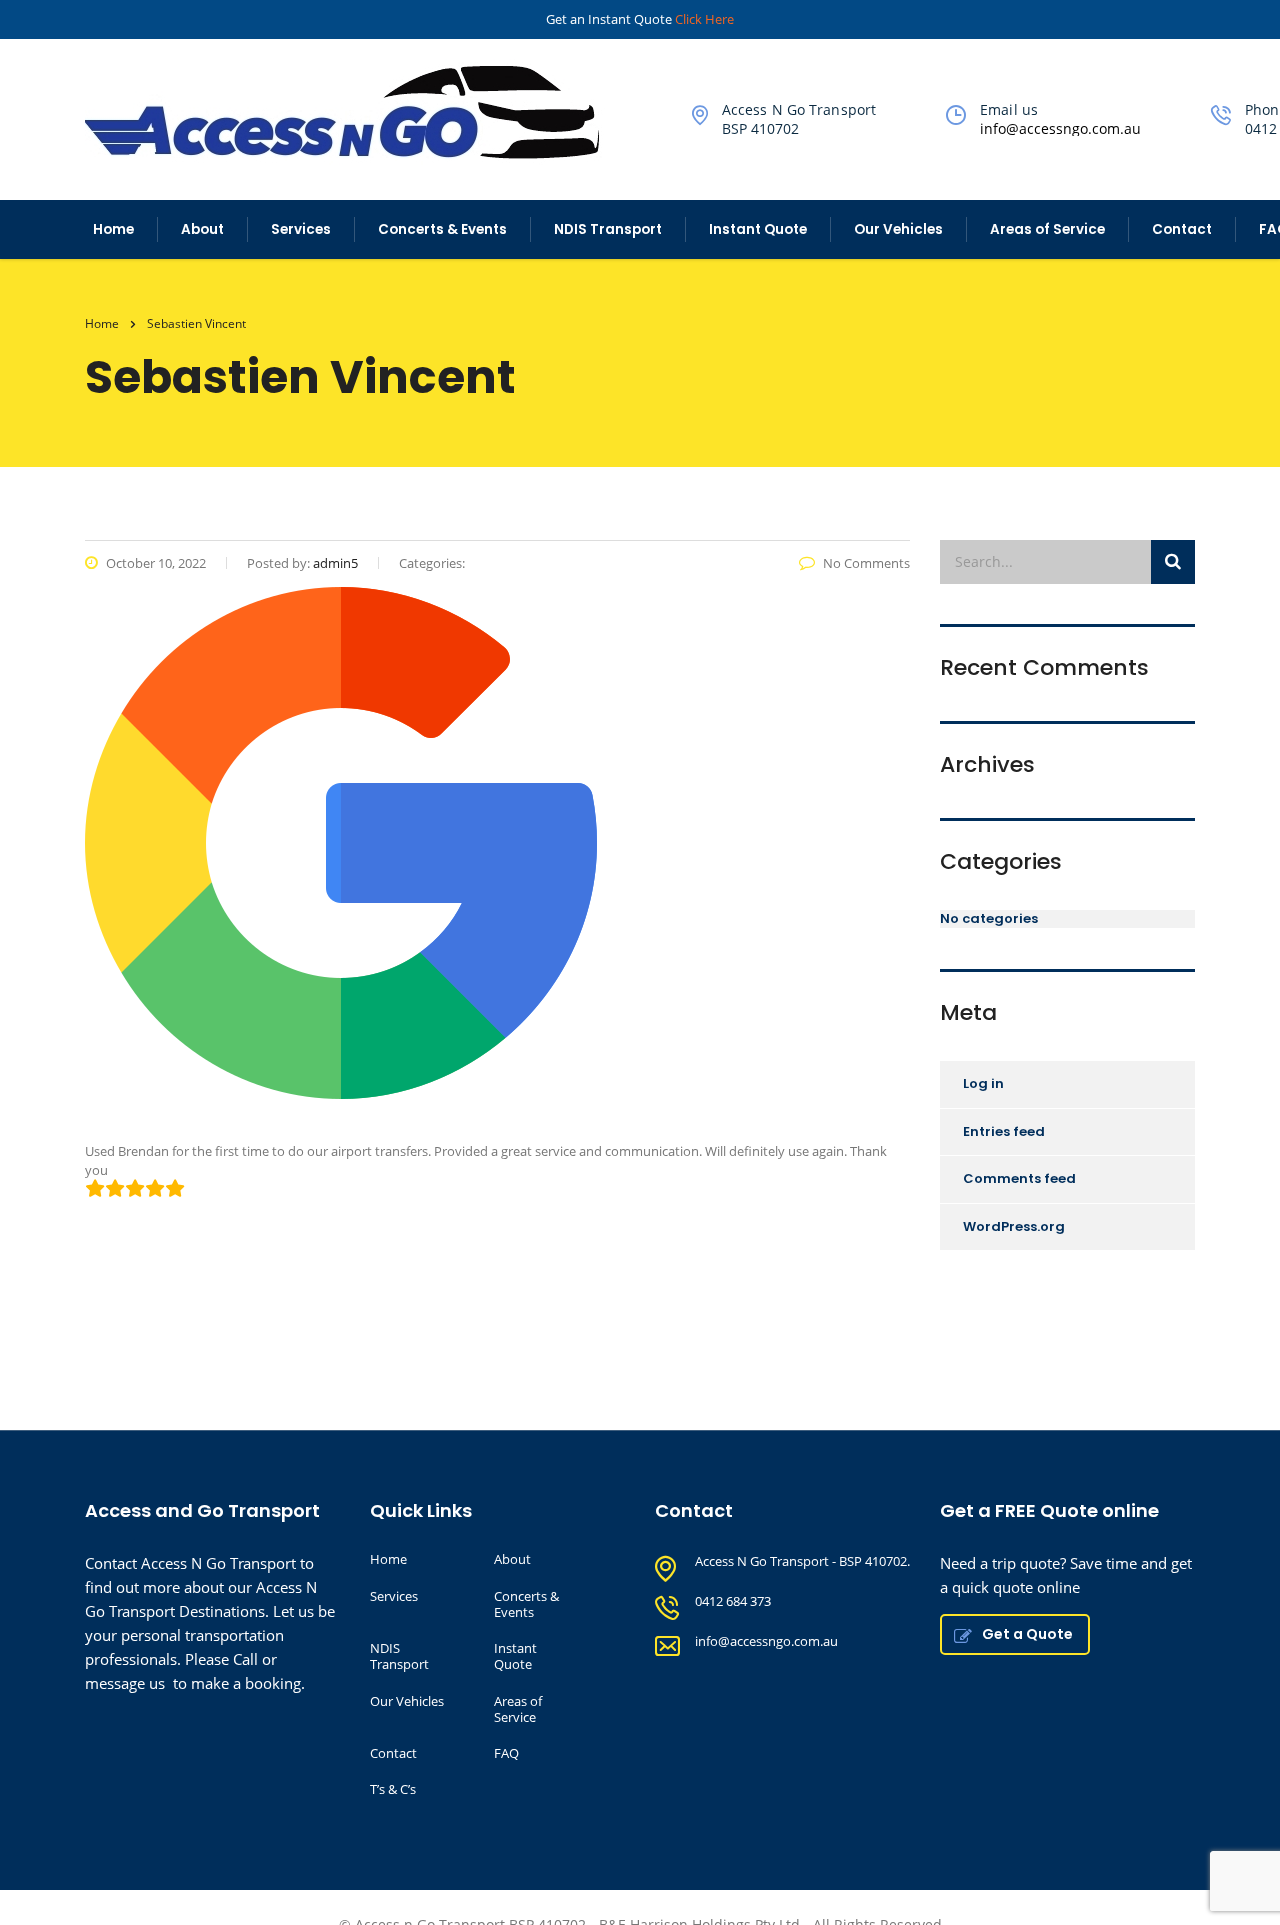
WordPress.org (1014, 1226)
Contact (1182, 229)
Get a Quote (1027, 1634)
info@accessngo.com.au (1060, 128)
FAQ (506, 1753)
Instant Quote (758, 229)
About (202, 229)
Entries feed (1004, 1131)
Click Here (704, 19)
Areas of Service (1047, 229)
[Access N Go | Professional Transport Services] (353, 110)
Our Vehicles (898, 229)
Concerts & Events (442, 229)
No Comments (866, 563)
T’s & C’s (393, 1789)
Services (301, 229)
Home (113, 229)
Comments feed (1019, 1178)
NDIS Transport (608, 229)
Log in (983, 1083)
